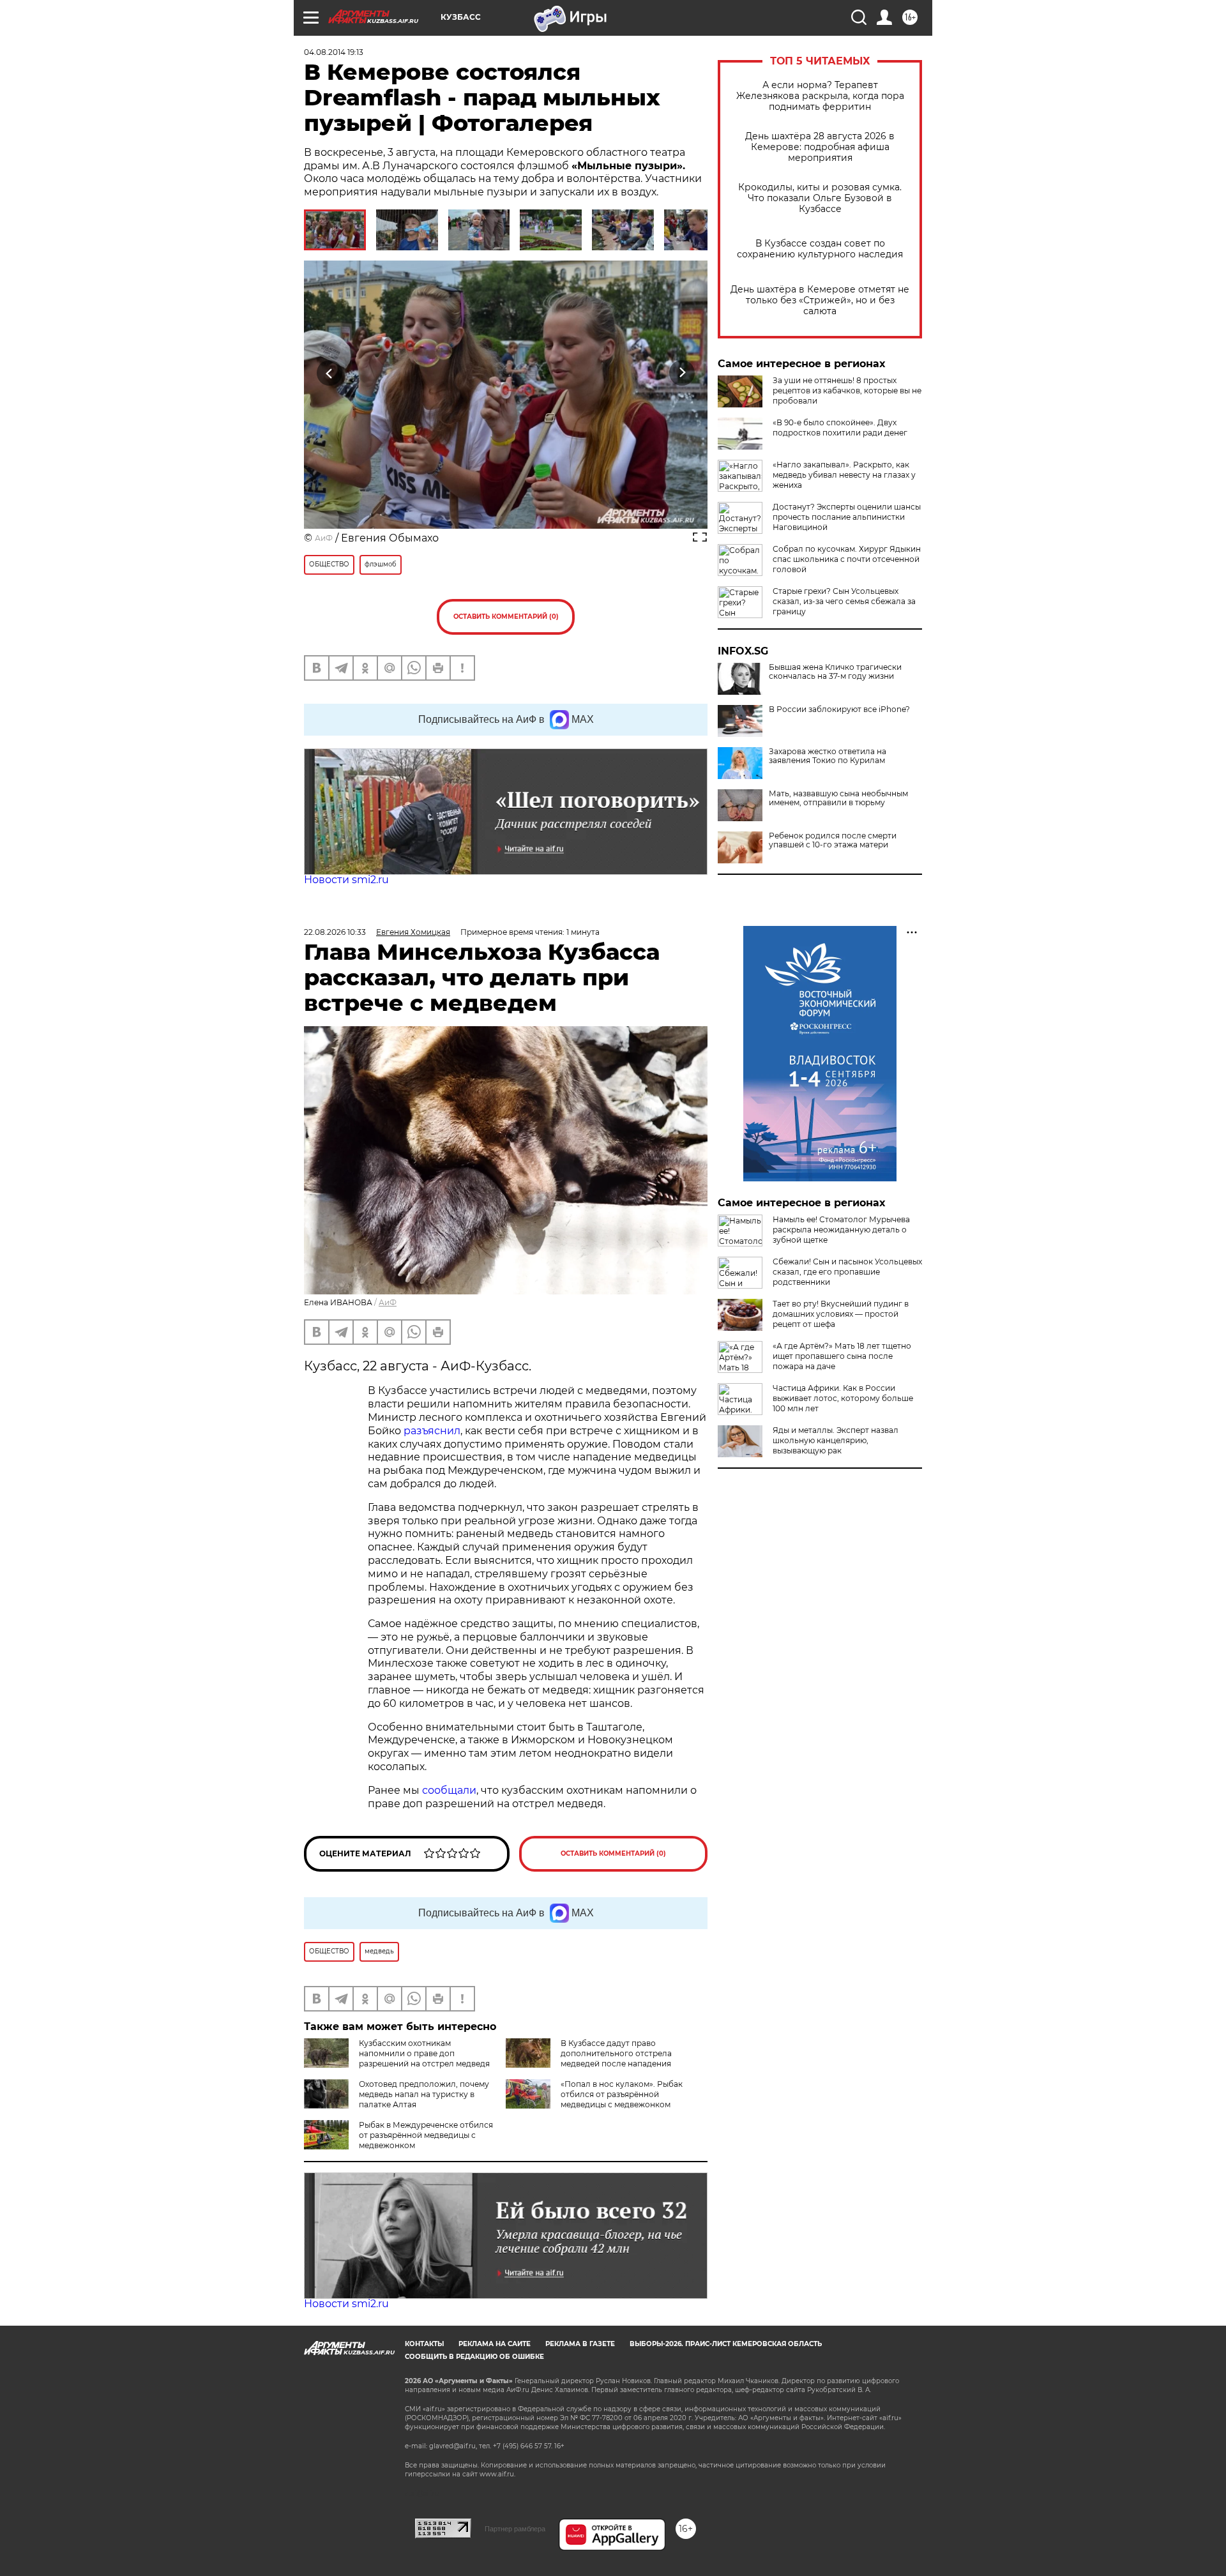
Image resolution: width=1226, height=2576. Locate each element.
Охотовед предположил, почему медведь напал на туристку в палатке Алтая (424, 2094)
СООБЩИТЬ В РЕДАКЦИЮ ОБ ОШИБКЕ (474, 2357)
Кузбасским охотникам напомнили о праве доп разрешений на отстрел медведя (424, 2053)
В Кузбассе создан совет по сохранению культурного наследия (820, 249)
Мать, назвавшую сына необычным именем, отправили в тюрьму (838, 798)
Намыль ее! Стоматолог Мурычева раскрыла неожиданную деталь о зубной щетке (841, 1230)
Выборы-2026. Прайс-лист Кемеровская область (726, 2344)
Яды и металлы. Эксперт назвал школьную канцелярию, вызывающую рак (836, 1440)
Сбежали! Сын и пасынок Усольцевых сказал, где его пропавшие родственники (847, 1272)
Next (682, 373)
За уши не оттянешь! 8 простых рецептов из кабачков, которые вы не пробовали (847, 390)
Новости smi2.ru (346, 880)
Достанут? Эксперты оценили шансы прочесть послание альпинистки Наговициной (847, 517)
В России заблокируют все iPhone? (839, 709)
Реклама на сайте (495, 2344)
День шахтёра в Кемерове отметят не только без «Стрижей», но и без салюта (820, 300)
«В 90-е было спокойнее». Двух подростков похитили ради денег (840, 428)
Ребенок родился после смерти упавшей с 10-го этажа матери (833, 840)
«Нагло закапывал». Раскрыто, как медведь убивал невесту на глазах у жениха (844, 475)
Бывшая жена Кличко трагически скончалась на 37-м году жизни (835, 672)
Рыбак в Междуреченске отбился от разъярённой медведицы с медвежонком (426, 2135)
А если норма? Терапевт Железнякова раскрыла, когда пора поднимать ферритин (820, 96)
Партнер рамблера (515, 2529)
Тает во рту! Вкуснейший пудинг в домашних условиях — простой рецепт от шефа (841, 1314)
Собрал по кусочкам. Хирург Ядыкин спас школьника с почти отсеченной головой (847, 559)
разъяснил (432, 1431)
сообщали (449, 1790)
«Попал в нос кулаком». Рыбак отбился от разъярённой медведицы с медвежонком (622, 2094)
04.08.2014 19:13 (334, 52)
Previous (330, 373)
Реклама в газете (580, 2344)
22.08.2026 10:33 (335, 932)
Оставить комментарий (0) (506, 617)
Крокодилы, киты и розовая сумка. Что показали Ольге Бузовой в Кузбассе (820, 198)
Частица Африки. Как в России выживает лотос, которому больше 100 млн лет (843, 1398)
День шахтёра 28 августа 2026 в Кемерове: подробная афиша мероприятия (820, 147)
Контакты (424, 2344)
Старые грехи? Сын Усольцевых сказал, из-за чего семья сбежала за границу (844, 601)
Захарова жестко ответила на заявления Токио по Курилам (828, 756)
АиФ (324, 538)
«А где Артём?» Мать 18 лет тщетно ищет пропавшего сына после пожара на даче (842, 1356)
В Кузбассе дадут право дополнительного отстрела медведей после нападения (616, 2053)
